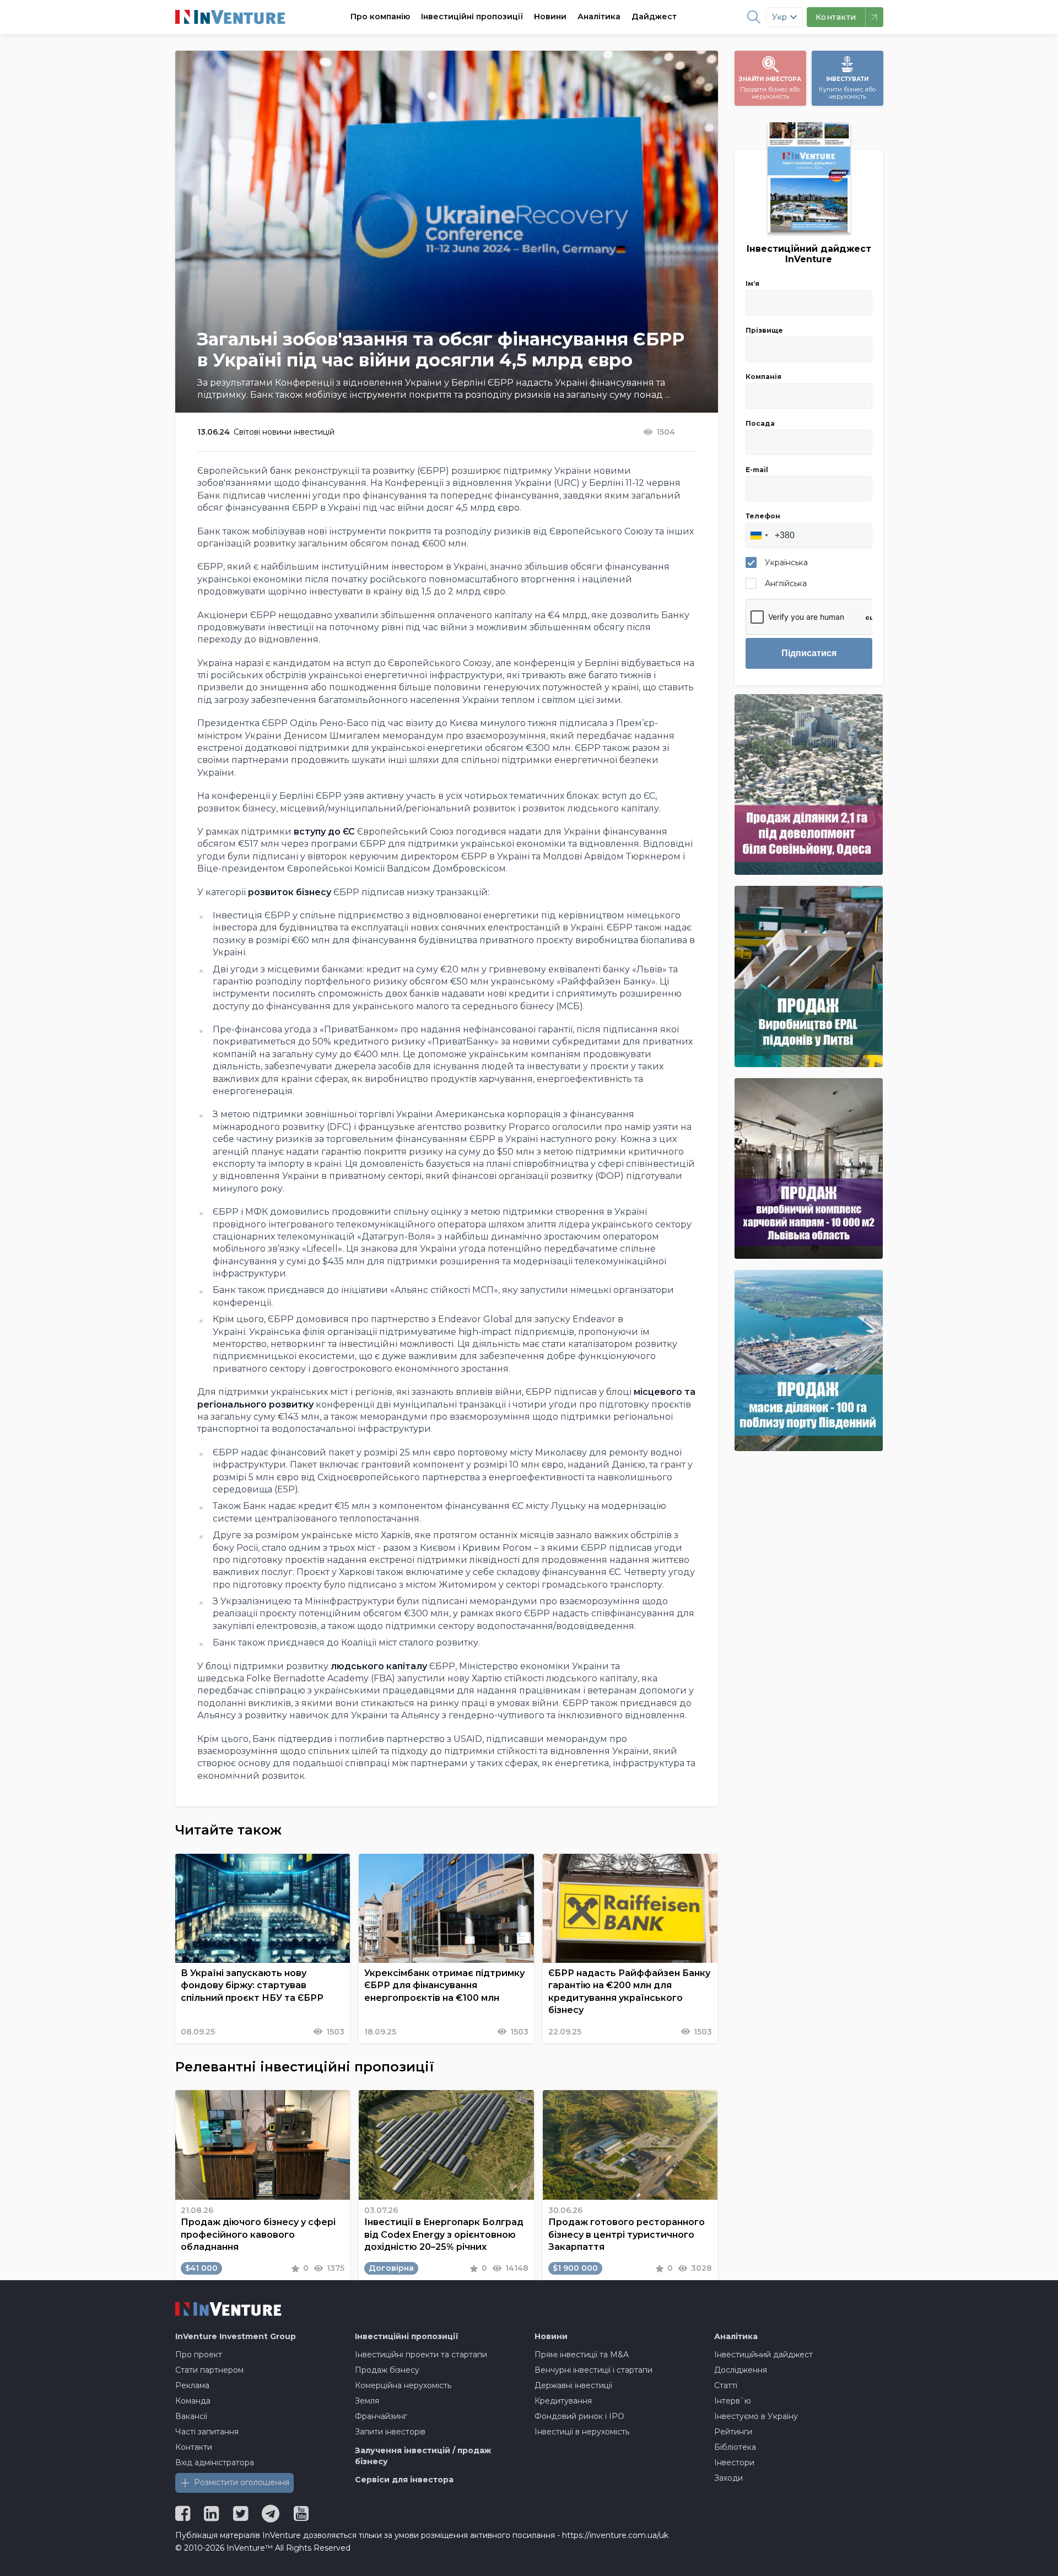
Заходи (728, 2478)
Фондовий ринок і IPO (579, 2416)
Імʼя (752, 283)
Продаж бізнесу (387, 2370)
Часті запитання (207, 2432)
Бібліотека (735, 2447)
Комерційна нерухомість (403, 2385)
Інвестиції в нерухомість (582, 2432)
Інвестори (734, 2463)
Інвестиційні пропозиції (472, 17)
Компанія (763, 377)
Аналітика (599, 17)
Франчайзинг (381, 2416)
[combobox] (759, 535)
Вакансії (191, 2416)
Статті (726, 2385)
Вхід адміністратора (215, 2463)
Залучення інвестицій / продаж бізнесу (423, 2456)
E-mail (757, 470)
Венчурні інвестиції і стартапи (593, 2370)
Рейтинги (733, 2432)
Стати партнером (209, 2370)
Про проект (199, 2355)
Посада (760, 423)
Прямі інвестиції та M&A (582, 2355)
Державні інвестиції (573, 2385)
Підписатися (809, 653)
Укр (779, 17)
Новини (550, 17)
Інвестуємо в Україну (756, 2416)
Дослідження (741, 2370)
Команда (193, 2401)
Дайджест (654, 17)
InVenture (236, 2336)
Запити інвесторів (390, 2432)
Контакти (194, 2447)
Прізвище (764, 330)
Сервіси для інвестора (404, 2480)
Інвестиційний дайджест (763, 2355)
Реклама (192, 2385)
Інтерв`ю (733, 2401)
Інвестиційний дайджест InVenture (809, 254)
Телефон (763, 516)
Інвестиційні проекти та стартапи (421, 2355)
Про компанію (380, 17)
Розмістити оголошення (242, 2482)
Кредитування (563, 2401)
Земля (367, 2401)
